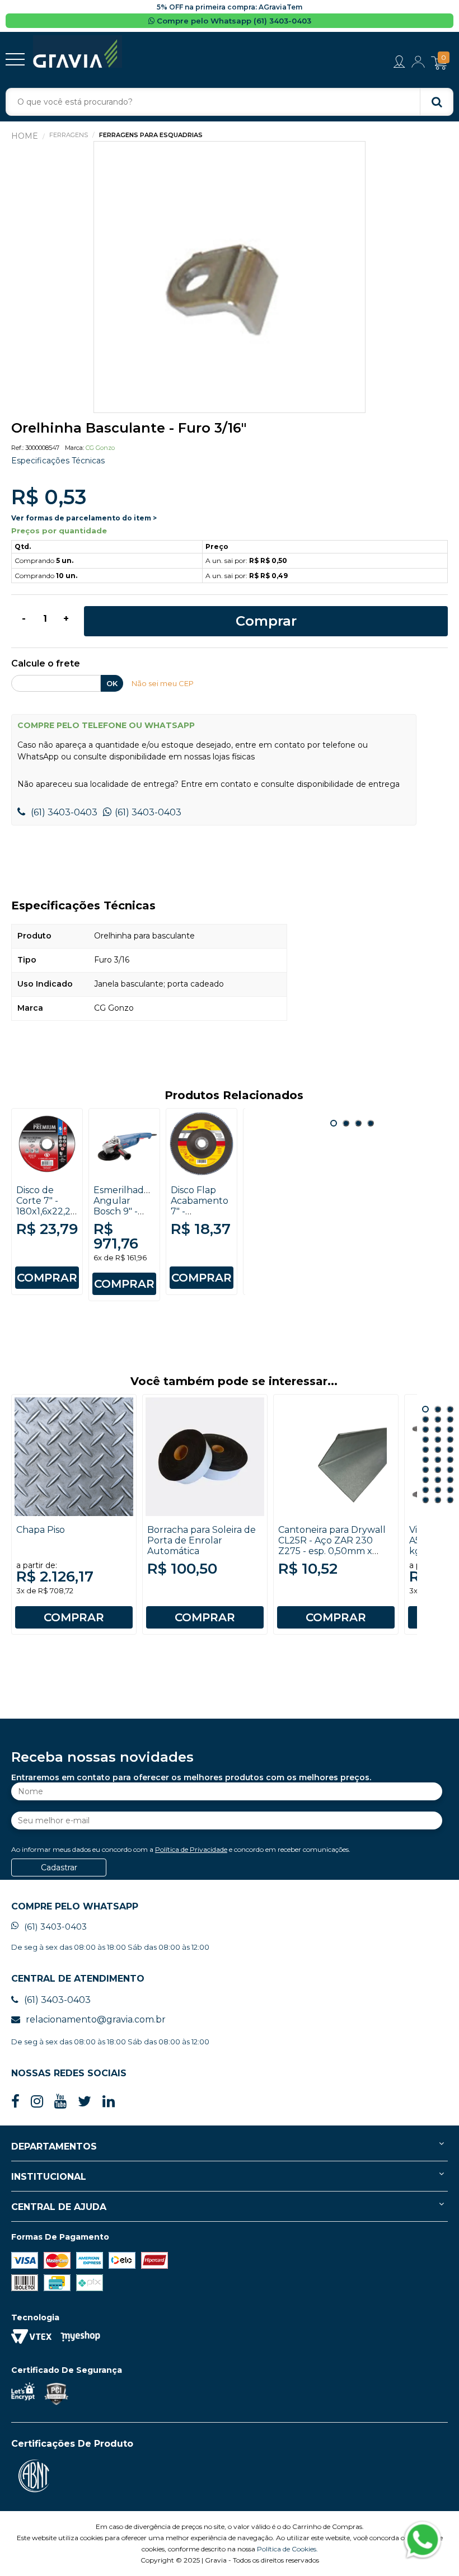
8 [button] (438, 1429)
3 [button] (358, 1123)
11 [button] (438, 1439)
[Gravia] (78, 51)
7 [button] (425, 1429)
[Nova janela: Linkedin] (109, 2102)
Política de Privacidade (191, 1849)
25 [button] (425, 1490)
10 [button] (425, 1439)
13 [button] (425, 1449)
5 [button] (438, 1419)
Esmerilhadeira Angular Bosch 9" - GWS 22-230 (127, 1206)
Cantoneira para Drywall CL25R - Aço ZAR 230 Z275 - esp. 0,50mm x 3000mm (332, 1546)
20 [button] (438, 1470)
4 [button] (371, 1123)
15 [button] (450, 1449)
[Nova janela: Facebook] (15, 2102)
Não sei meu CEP (163, 683)
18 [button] (450, 1460)
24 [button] (450, 1480)
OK (112, 683)
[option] (230, 277)
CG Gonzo (100, 448)
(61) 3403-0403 (63, 812)
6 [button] (450, 1419)
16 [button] (425, 1460)
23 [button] (438, 1480)
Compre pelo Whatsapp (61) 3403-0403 (233, 21)
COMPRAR (47, 1278)
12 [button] (450, 1439)
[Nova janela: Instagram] (37, 2102)
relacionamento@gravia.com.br (96, 2019)
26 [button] (438, 1490)
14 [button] (438, 1449)
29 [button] (438, 1500)
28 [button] (425, 1500)
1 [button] (334, 1123)
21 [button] (450, 1470)
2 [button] (346, 1123)
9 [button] (450, 1429)
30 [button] (450, 1500)
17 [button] (438, 1460)
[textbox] (230, 102)
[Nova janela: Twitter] (85, 2102)
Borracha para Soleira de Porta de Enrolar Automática (202, 1540)
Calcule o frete (46, 664)
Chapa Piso (41, 1530)
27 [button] (450, 1490)
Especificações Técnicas (58, 461)
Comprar (266, 621)
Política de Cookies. (287, 2549)
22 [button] (425, 1480)
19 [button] (425, 1470)
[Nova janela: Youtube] (60, 2102)
